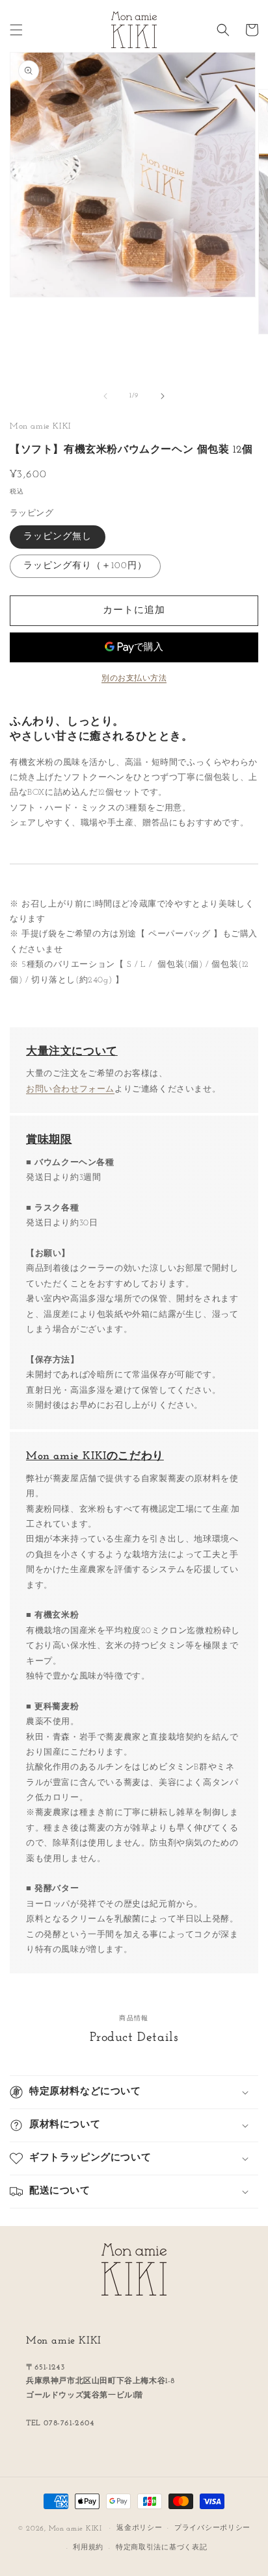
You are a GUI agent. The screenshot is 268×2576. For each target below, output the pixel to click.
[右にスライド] (163, 396)
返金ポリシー (139, 2528)
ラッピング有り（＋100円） (85, 566)
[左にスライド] (105, 396)
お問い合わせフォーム (70, 1089)
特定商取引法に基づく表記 (161, 2548)
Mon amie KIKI (75, 2528)
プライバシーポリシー (212, 2528)
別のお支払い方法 (134, 679)
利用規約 (88, 2548)
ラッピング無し (58, 537)
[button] (16, 30)
